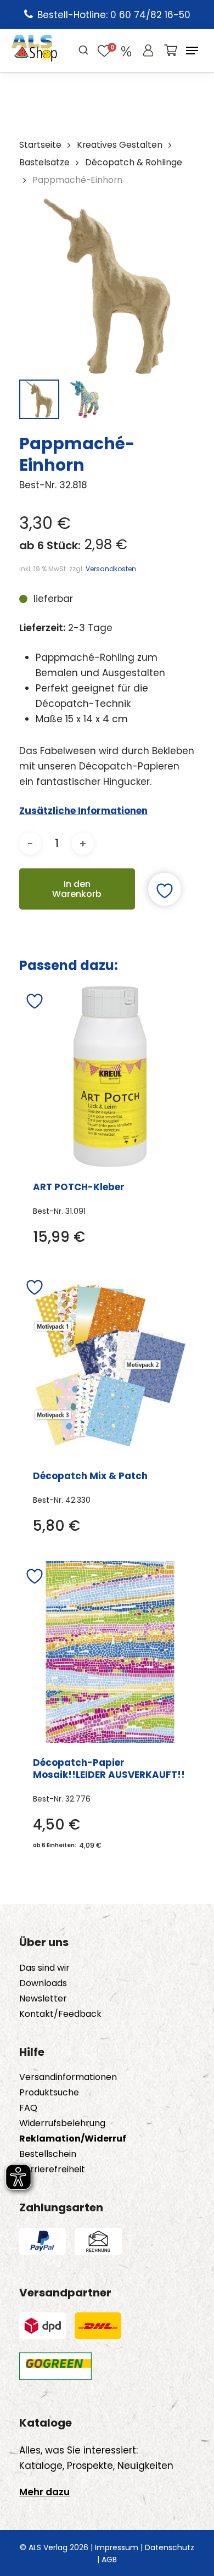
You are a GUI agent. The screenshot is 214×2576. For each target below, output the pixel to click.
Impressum (117, 2547)
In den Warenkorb (77, 889)
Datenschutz (170, 2547)
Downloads (43, 1983)
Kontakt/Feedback (60, 2014)
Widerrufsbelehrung (62, 2123)
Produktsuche (49, 2093)
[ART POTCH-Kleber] (110, 1077)
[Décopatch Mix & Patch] (111, 1364)
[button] (192, 51)
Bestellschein (48, 2154)
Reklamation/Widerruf (73, 2139)
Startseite (40, 145)
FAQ (28, 2108)
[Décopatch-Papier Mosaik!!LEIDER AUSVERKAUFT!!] (110, 1652)
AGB (109, 2560)
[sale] (126, 51)
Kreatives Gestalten (120, 145)
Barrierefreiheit (52, 2170)
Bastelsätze (44, 162)
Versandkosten (111, 569)
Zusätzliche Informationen (83, 811)
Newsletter (43, 1999)
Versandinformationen (68, 2077)
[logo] (34, 51)
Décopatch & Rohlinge (134, 162)
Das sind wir (44, 1968)
